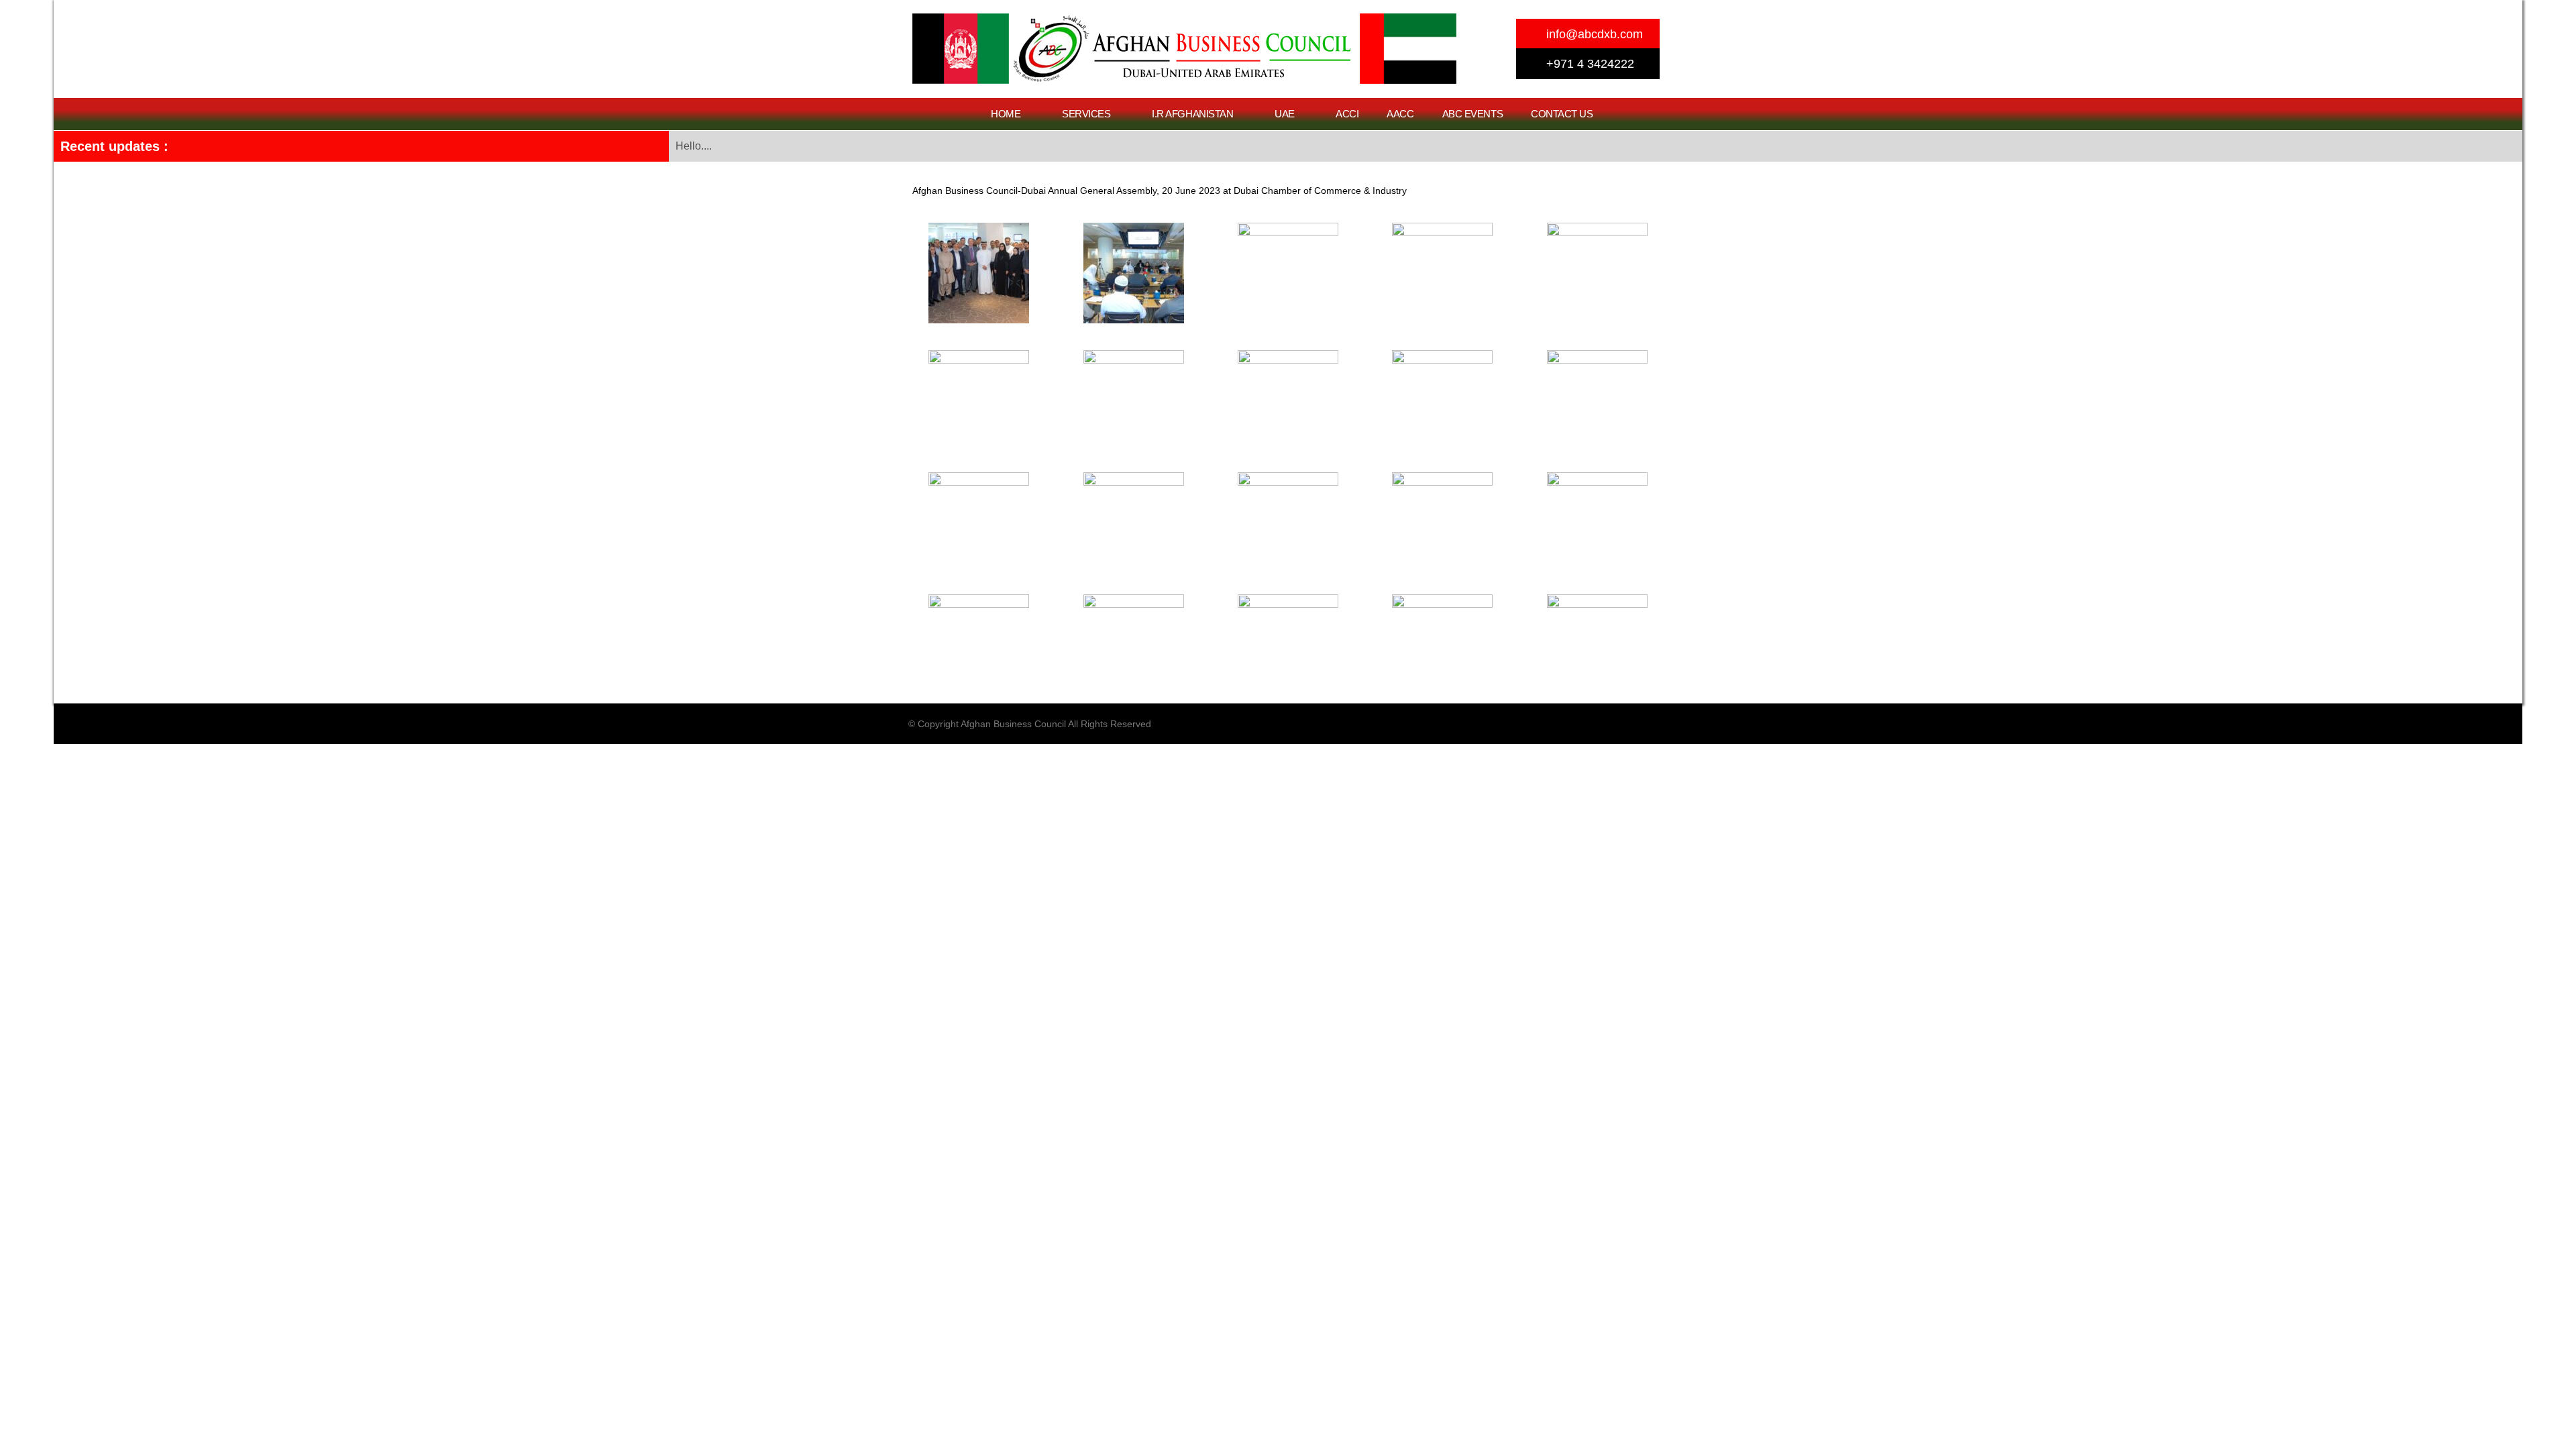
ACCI (1347, 114)
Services (1086, 114)
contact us (1562, 114)
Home (1006, 114)
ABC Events (1473, 114)
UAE (1285, 114)
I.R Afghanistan (1192, 114)
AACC (1400, 114)
